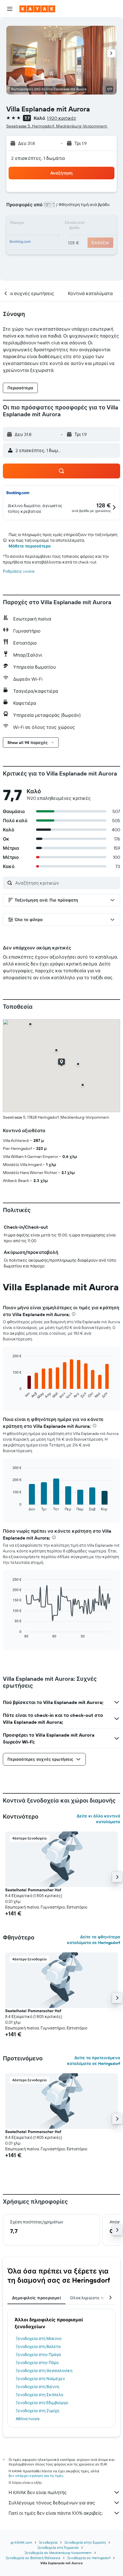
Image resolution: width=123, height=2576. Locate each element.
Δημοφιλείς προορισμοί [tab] (36, 2298)
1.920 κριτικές (62, 118)
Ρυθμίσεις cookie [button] (19, 571)
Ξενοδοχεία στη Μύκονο (39, 2339)
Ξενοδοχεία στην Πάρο (37, 2363)
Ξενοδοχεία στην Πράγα (38, 2355)
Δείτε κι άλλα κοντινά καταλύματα (98, 1819)
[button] (10, 9)
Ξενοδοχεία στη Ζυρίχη (37, 2411)
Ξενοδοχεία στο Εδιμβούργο (42, 2403)
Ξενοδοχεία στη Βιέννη (37, 2387)
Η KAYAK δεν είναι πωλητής (38, 2492)
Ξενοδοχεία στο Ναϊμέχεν (40, 2379)
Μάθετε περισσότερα (30, 546)
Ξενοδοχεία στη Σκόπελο (39, 2395)
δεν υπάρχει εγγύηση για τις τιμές (36, 2476)
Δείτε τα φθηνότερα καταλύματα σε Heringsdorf (94, 1940)
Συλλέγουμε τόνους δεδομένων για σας (52, 2503)
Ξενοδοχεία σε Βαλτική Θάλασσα (33, 2558)
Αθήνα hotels (28, 2419)
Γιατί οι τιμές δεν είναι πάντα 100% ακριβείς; (56, 2513)
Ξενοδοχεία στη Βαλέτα (38, 2347)
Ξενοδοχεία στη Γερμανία (58, 2547)
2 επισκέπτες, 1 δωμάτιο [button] (38, 158)
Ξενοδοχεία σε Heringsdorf (89, 2558)
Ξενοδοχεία (48, 2542)
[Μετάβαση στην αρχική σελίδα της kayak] (37, 9)
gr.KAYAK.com (21, 2542)
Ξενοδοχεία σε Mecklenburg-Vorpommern (58, 2553)
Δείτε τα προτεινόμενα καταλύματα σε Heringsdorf (94, 2061)
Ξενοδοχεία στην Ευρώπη (85, 2542)
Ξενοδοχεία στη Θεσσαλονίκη (44, 2371)
